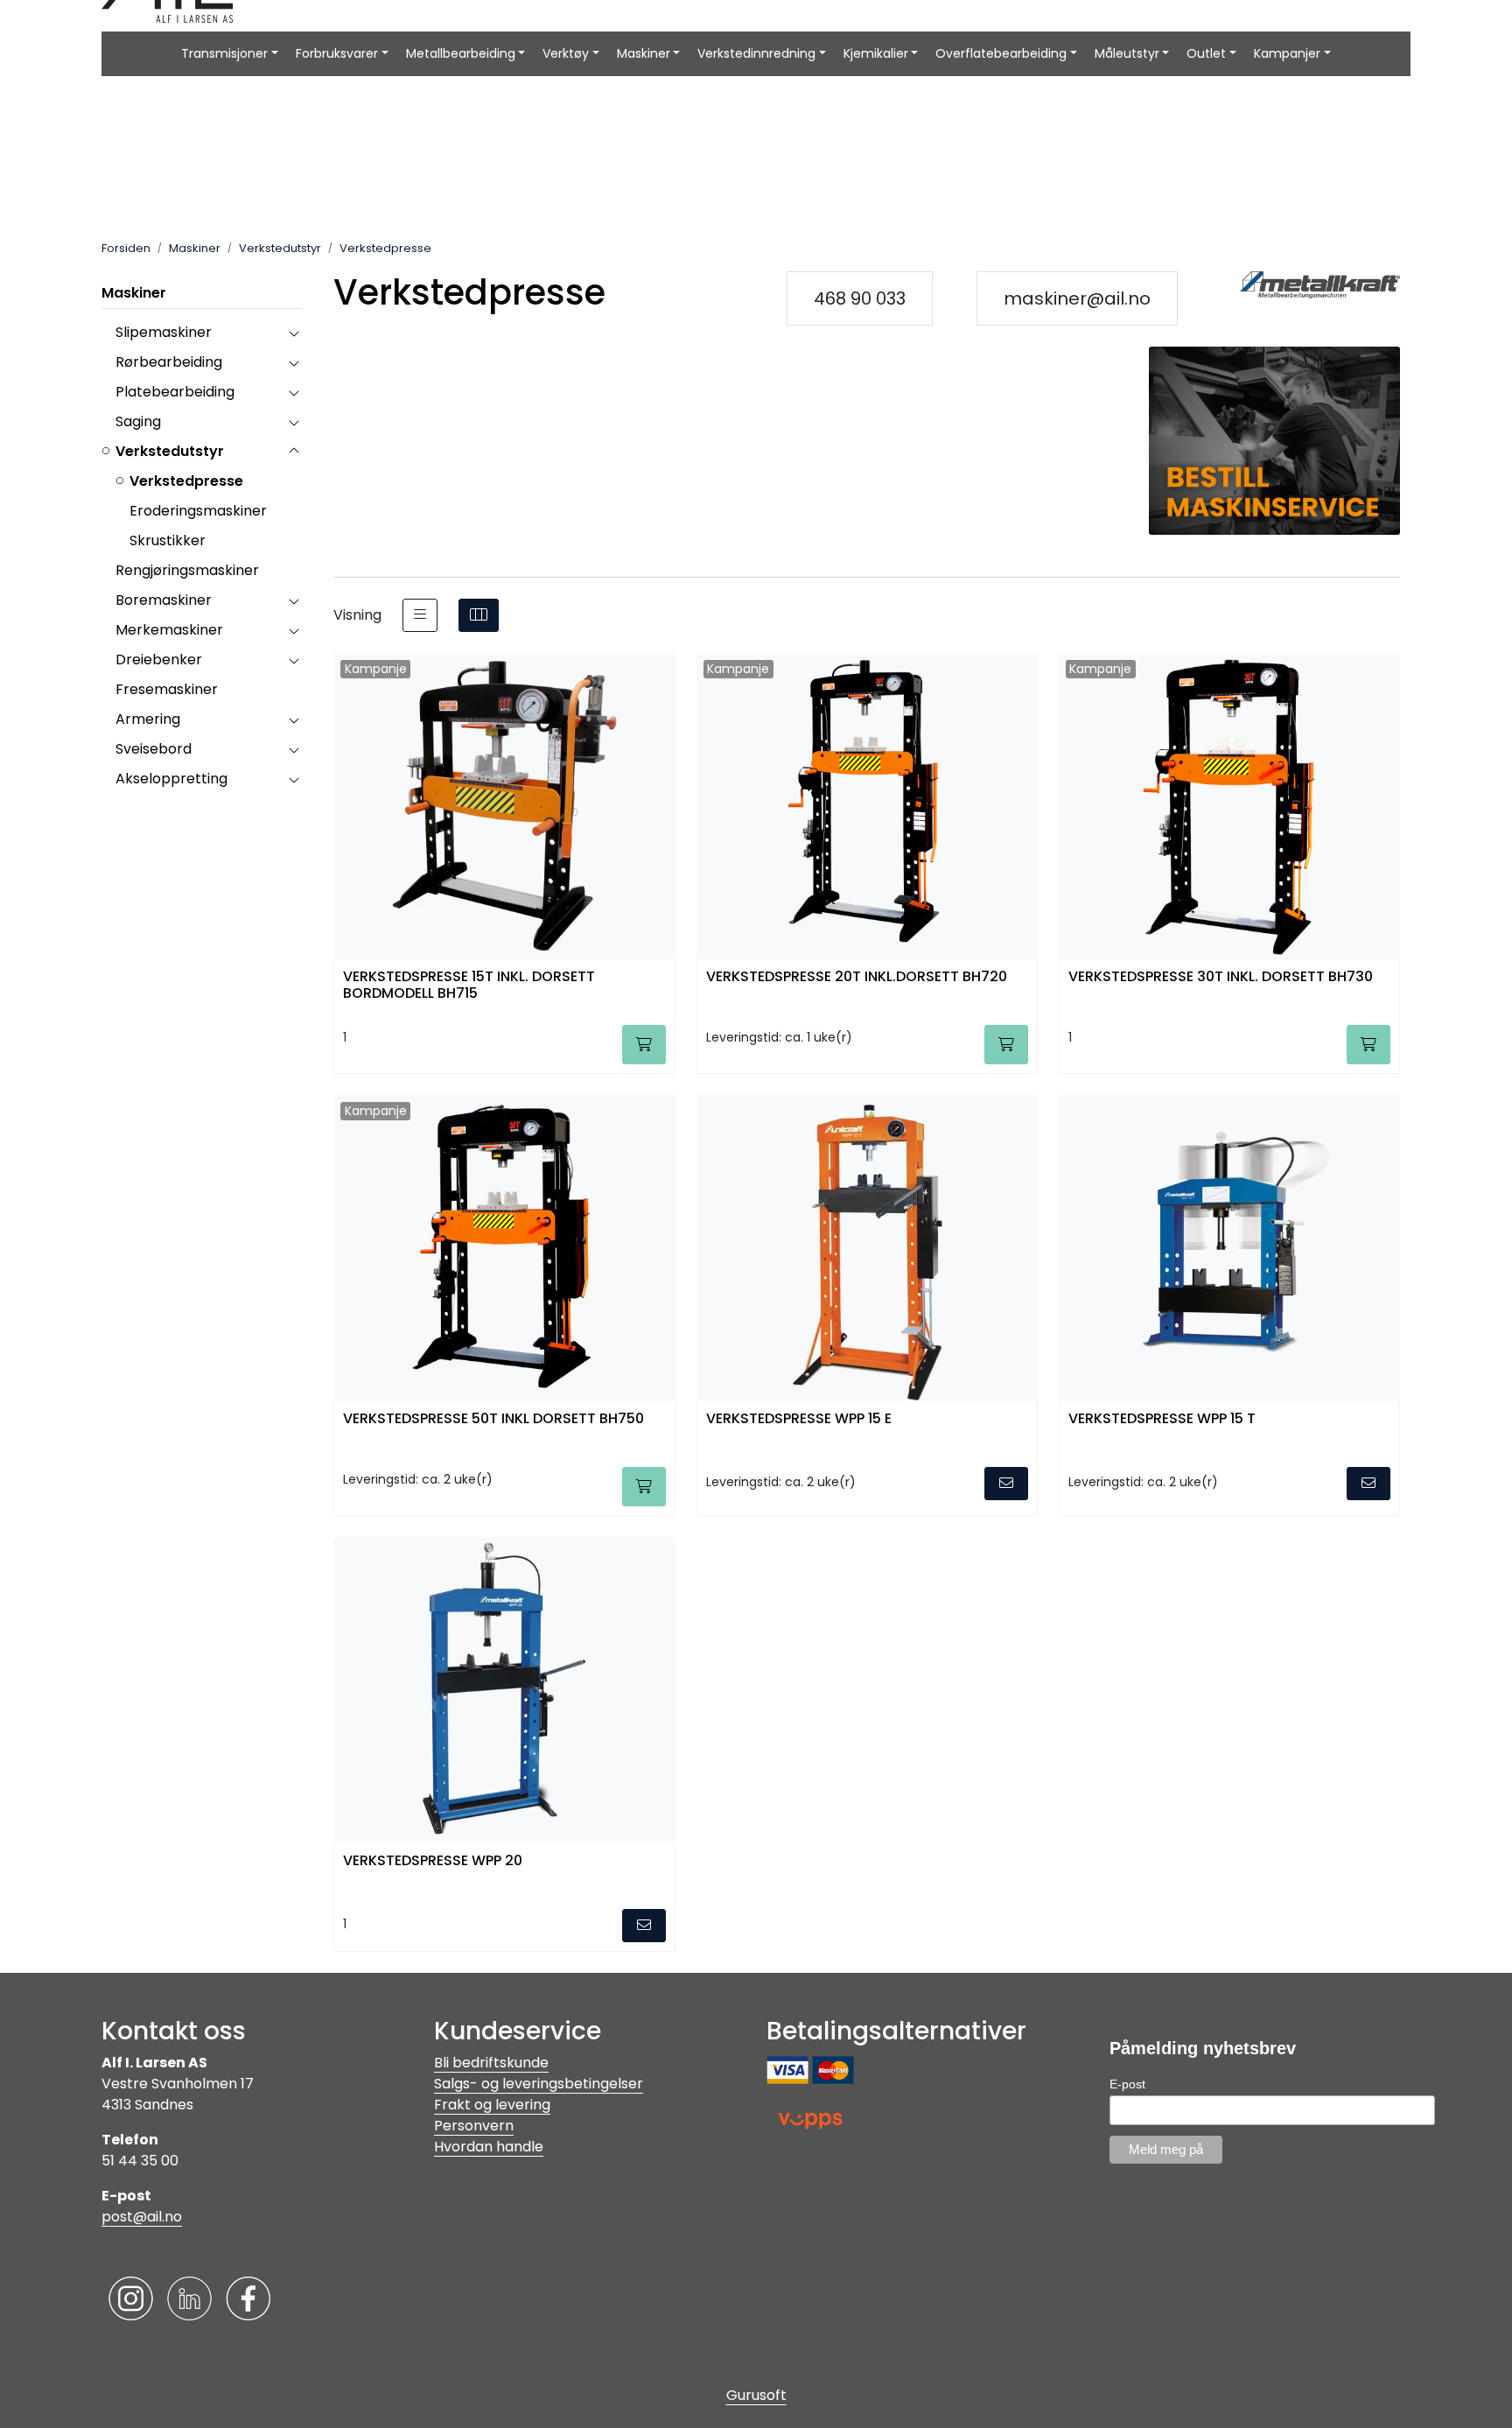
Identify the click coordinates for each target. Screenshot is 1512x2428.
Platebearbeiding (175, 392)
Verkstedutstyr (170, 451)
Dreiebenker (159, 660)
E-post (1127, 2084)
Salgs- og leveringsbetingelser (539, 2084)
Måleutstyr (1127, 53)
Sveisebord (154, 749)
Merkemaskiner (169, 630)
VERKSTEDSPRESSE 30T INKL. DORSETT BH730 (1221, 977)
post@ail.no (142, 2217)
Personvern (474, 2126)
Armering (148, 719)
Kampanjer (1287, 53)
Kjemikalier (876, 53)
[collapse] (294, 333)
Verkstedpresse (186, 481)
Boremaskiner (164, 600)
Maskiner (644, 53)
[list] (420, 615)
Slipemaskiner (164, 332)
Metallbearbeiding (461, 53)
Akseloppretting (171, 779)
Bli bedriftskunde (491, 2063)
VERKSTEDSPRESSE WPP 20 (433, 1861)
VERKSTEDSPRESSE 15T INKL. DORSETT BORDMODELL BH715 (469, 986)
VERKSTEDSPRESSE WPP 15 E (799, 1419)
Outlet (1206, 53)
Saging (138, 421)
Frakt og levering (492, 2105)
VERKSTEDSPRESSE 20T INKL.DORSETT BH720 (857, 977)
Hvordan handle (489, 2147)
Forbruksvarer (337, 53)
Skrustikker (168, 540)
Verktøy (566, 53)
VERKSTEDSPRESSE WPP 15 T (1162, 1419)
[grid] (479, 615)
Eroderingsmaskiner (198, 511)
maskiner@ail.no (1077, 298)
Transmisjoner (224, 53)
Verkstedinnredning (756, 53)
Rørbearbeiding (169, 362)
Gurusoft (756, 2395)
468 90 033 (860, 298)
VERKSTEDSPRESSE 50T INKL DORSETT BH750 (493, 1419)
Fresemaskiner (167, 689)
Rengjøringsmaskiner (187, 570)
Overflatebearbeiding (1001, 53)
